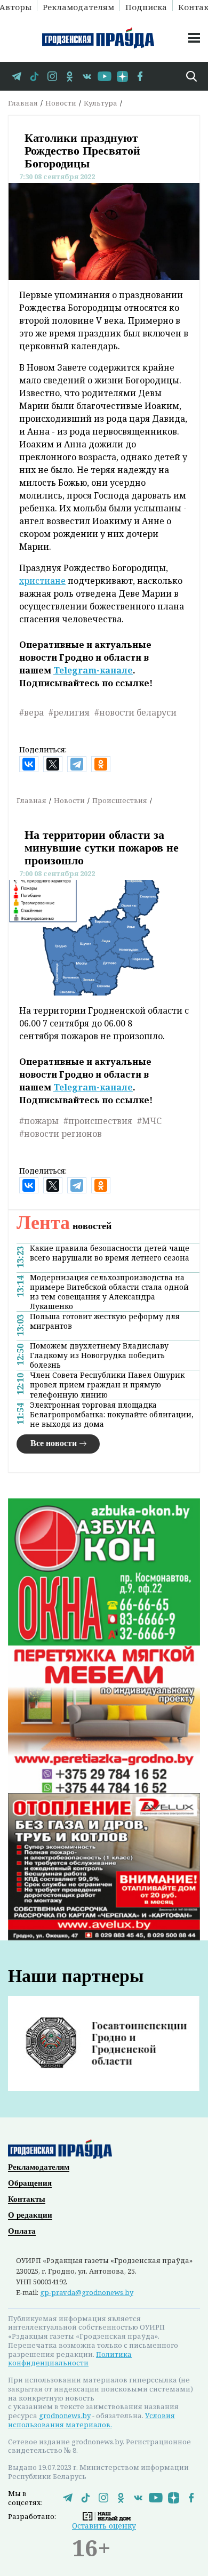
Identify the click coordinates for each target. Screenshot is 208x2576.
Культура (101, 103)
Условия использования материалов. (91, 2420)
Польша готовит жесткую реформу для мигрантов (105, 1321)
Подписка (146, 6)
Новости (61, 103)
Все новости (54, 1443)
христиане (42, 581)
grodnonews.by (65, 2415)
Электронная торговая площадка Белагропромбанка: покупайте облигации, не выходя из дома (112, 1415)
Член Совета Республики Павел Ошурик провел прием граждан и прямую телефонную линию (107, 1385)
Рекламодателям (78, 6)
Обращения (30, 2183)
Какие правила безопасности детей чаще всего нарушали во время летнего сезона (110, 1253)
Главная (23, 103)
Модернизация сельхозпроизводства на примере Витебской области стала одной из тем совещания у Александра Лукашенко (109, 1292)
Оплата (22, 2231)
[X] (53, 764)
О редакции (30, 2215)
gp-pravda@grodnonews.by (87, 2292)
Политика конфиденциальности (70, 2359)
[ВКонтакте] (29, 764)
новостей (64, 1226)
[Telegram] (77, 764)
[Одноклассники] (101, 764)
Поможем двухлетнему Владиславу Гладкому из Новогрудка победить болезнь (99, 1355)
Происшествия (120, 800)
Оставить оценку (104, 2526)
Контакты (27, 2199)
